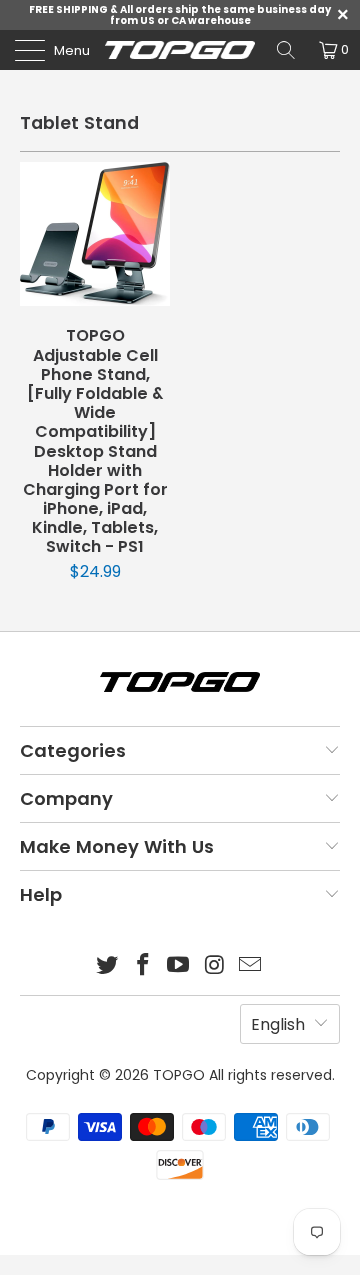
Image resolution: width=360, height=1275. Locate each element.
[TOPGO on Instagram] (215, 966)
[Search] (286, 50)
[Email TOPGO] (251, 966)
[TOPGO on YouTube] (179, 966)
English (278, 1024)
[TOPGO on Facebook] (143, 966)
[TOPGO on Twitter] (108, 966)
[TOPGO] (180, 50)
